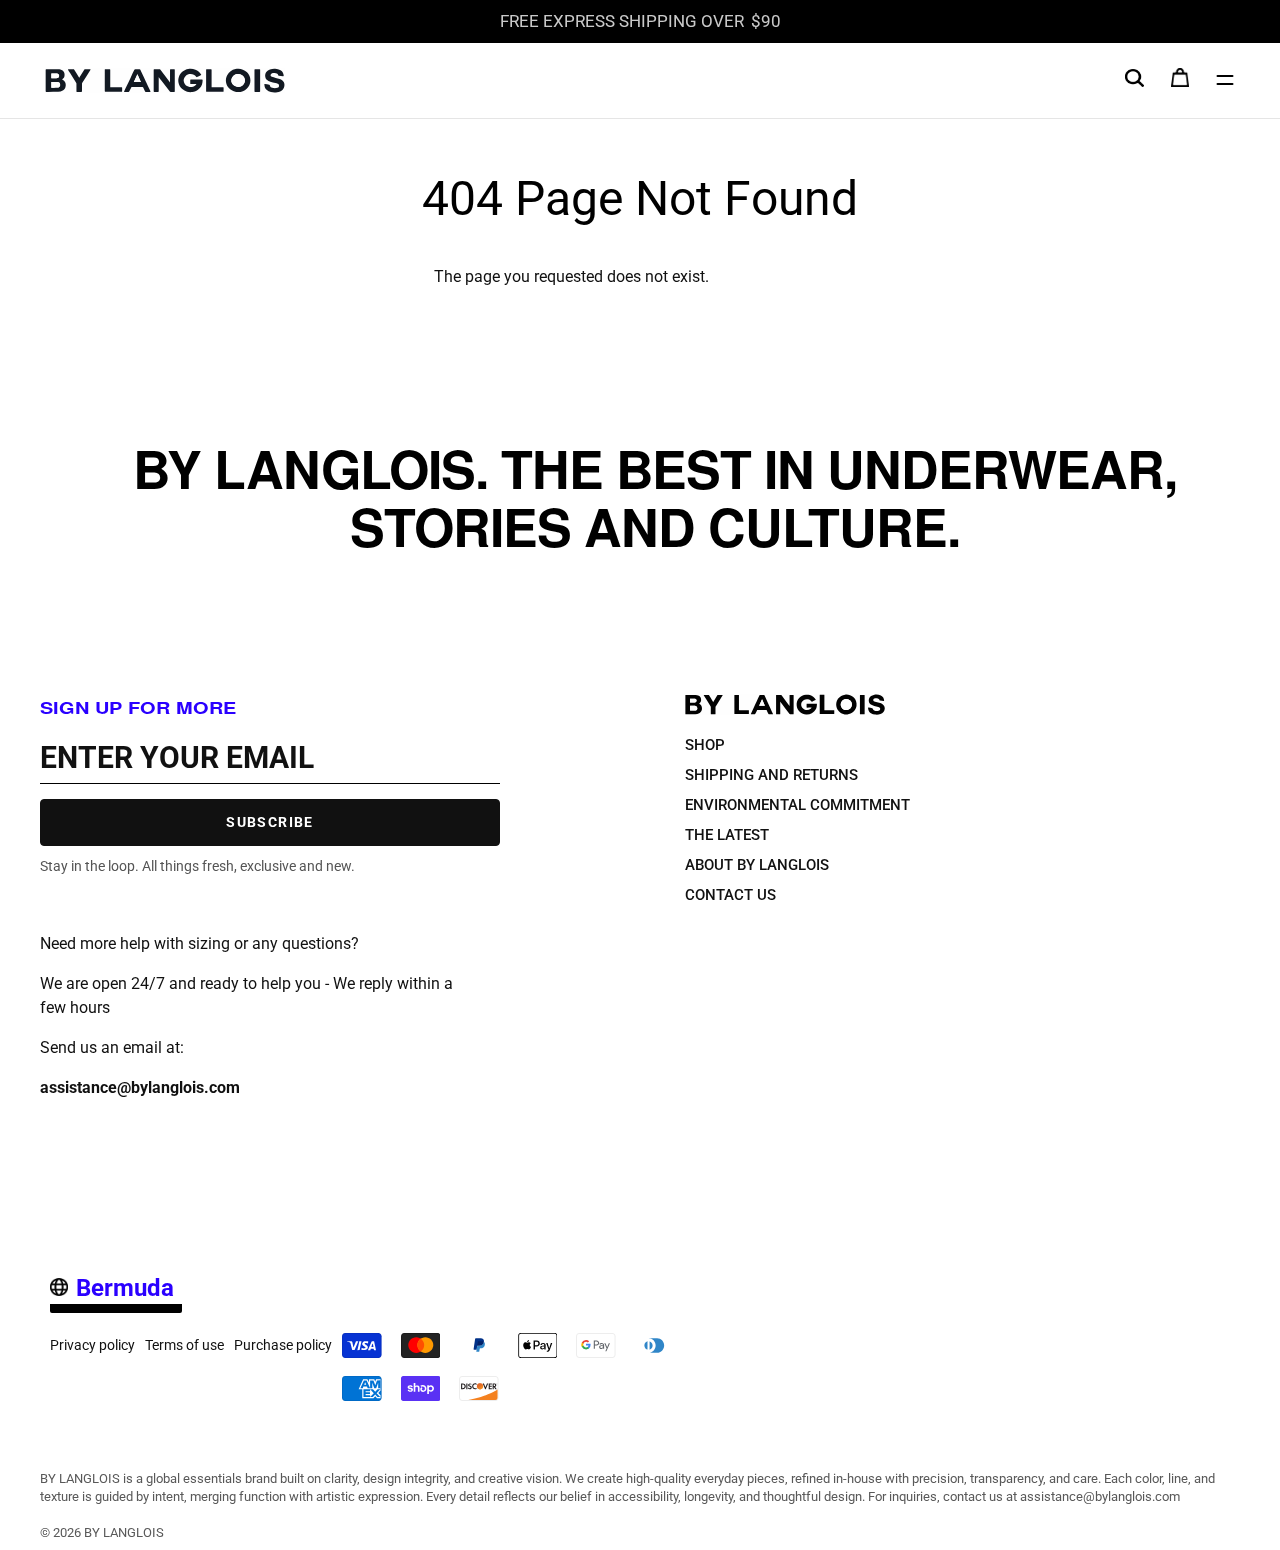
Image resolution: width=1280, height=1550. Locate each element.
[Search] (1134, 77)
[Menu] (1225, 80)
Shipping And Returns (771, 775)
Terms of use (184, 1345)
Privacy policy (92, 1345)
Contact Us (730, 895)
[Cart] (1180, 83)
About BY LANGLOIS (757, 865)
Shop (705, 745)
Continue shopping (779, 276)
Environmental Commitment (797, 805)
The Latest (727, 835)
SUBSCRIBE (270, 822)
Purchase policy (283, 1345)
